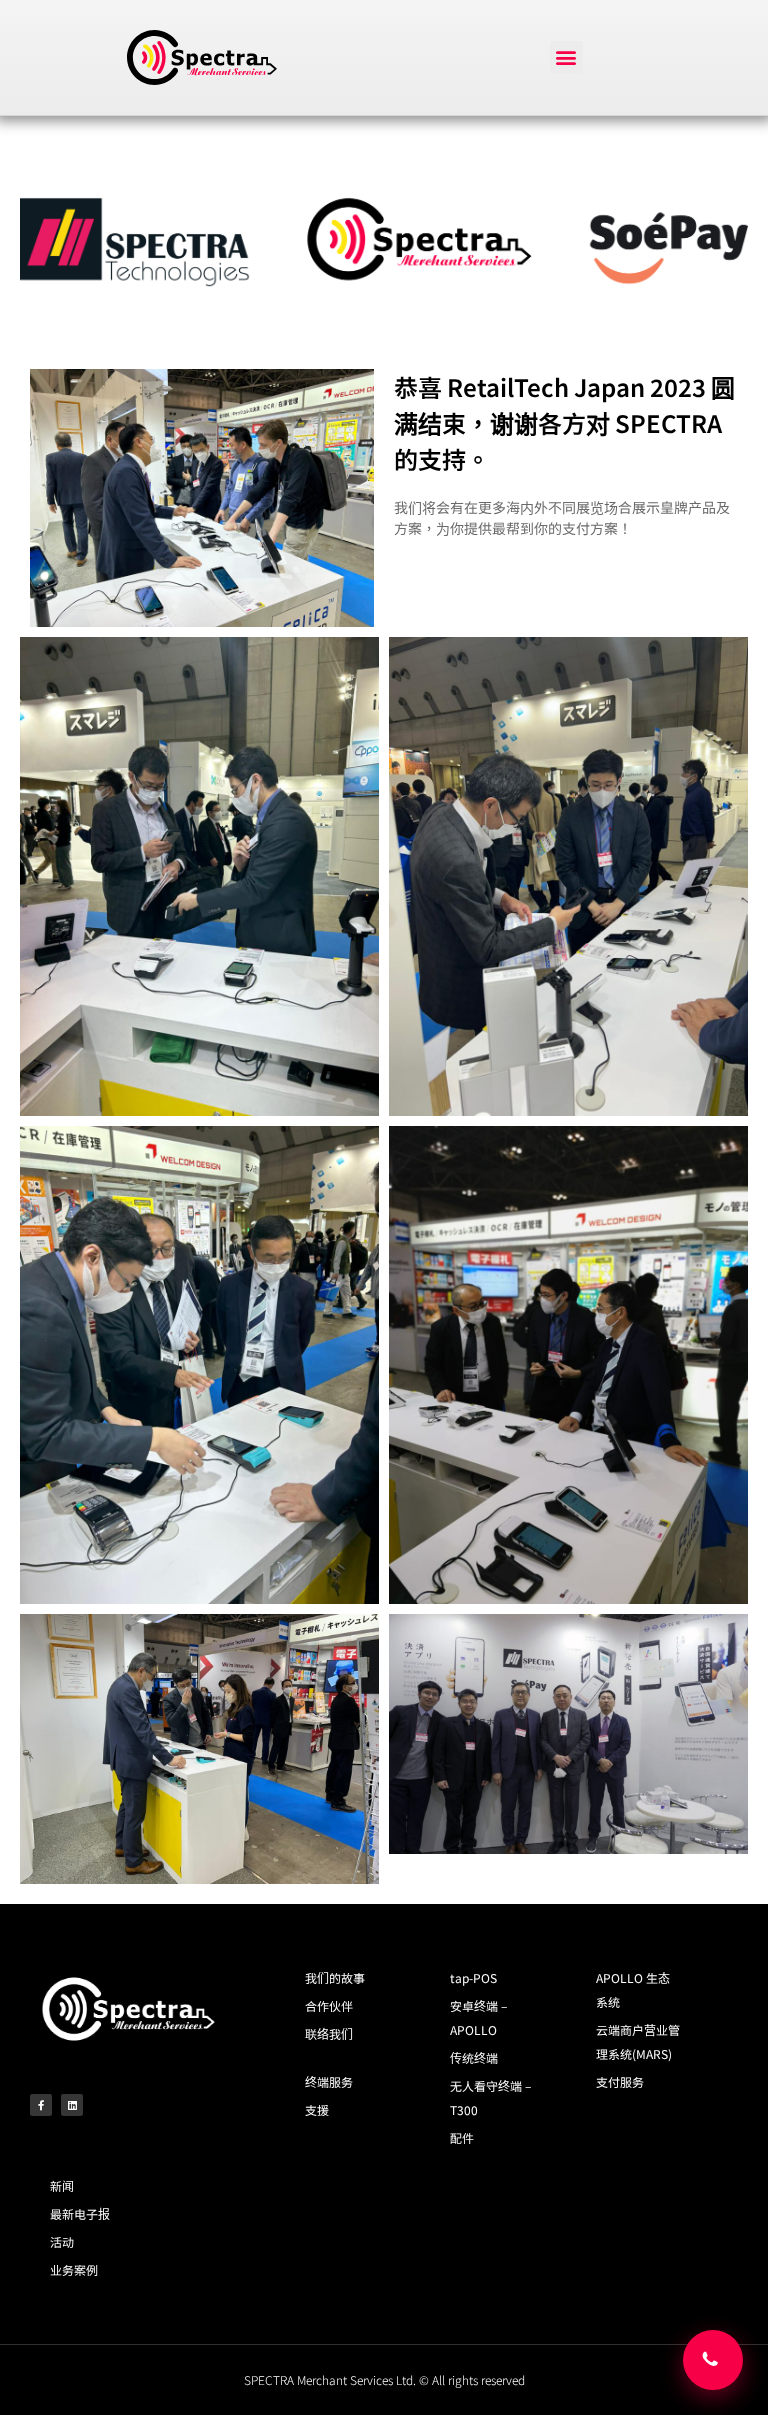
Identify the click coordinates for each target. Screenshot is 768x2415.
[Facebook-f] (41, 2105)
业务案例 (74, 2269)
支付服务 (620, 2081)
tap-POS (473, 1977)
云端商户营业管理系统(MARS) (638, 2041)
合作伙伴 (329, 2005)
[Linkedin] (72, 2105)
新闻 (62, 2185)
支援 (317, 2109)
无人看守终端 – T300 (490, 2097)
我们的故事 (335, 1977)
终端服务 (329, 2081)
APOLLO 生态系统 (633, 1989)
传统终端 (474, 2057)
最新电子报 (80, 2213)
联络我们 (329, 2033)
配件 (462, 2137)
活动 (62, 2241)
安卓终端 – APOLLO (478, 2017)
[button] (566, 57)
